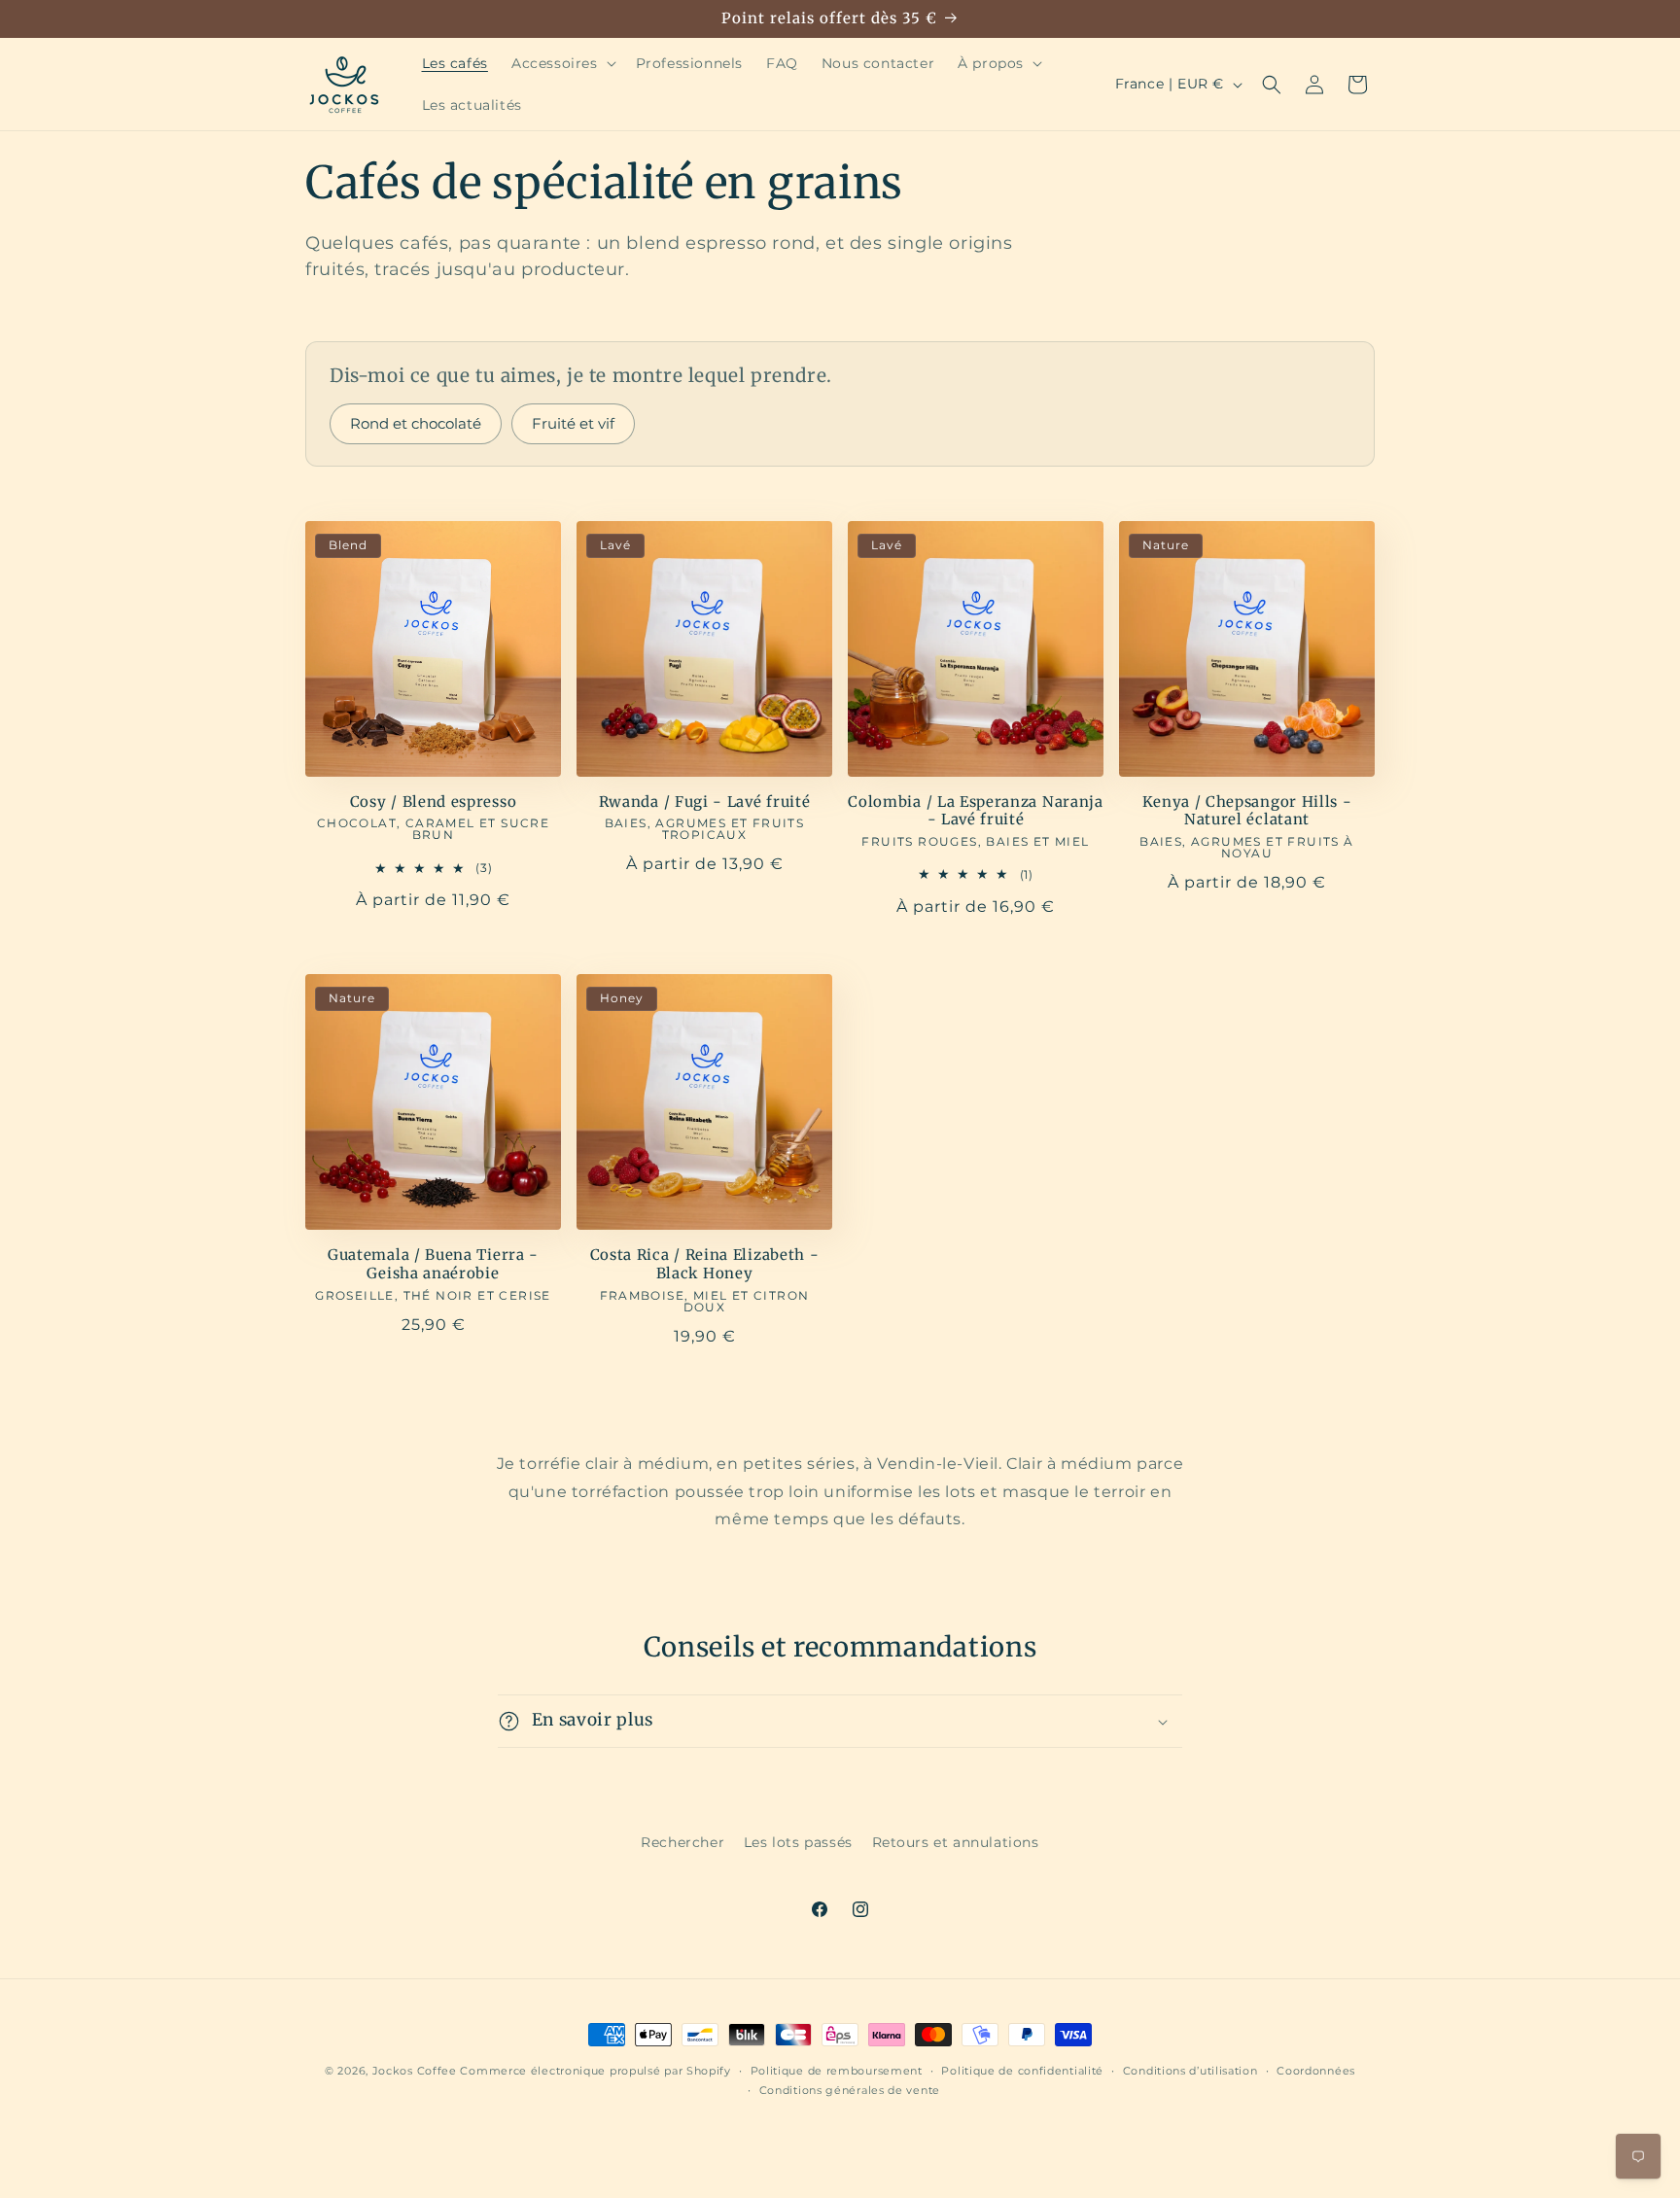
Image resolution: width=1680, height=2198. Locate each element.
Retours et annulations (956, 1842)
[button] (562, 63)
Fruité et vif (573, 423)
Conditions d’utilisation (1190, 2071)
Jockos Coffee (415, 2071)
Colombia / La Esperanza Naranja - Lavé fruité (975, 811)
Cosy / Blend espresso (434, 802)
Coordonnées (1316, 2071)
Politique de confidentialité (1022, 2071)
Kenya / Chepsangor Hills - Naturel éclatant (1247, 811)
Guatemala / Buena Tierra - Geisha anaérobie (433, 1264)
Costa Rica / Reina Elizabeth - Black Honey (705, 1264)
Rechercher (682, 1842)
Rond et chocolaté (416, 423)
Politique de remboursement (837, 2071)
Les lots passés (798, 1842)
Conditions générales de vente (850, 2090)
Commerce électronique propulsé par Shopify (595, 2071)
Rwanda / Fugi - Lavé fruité (705, 802)
